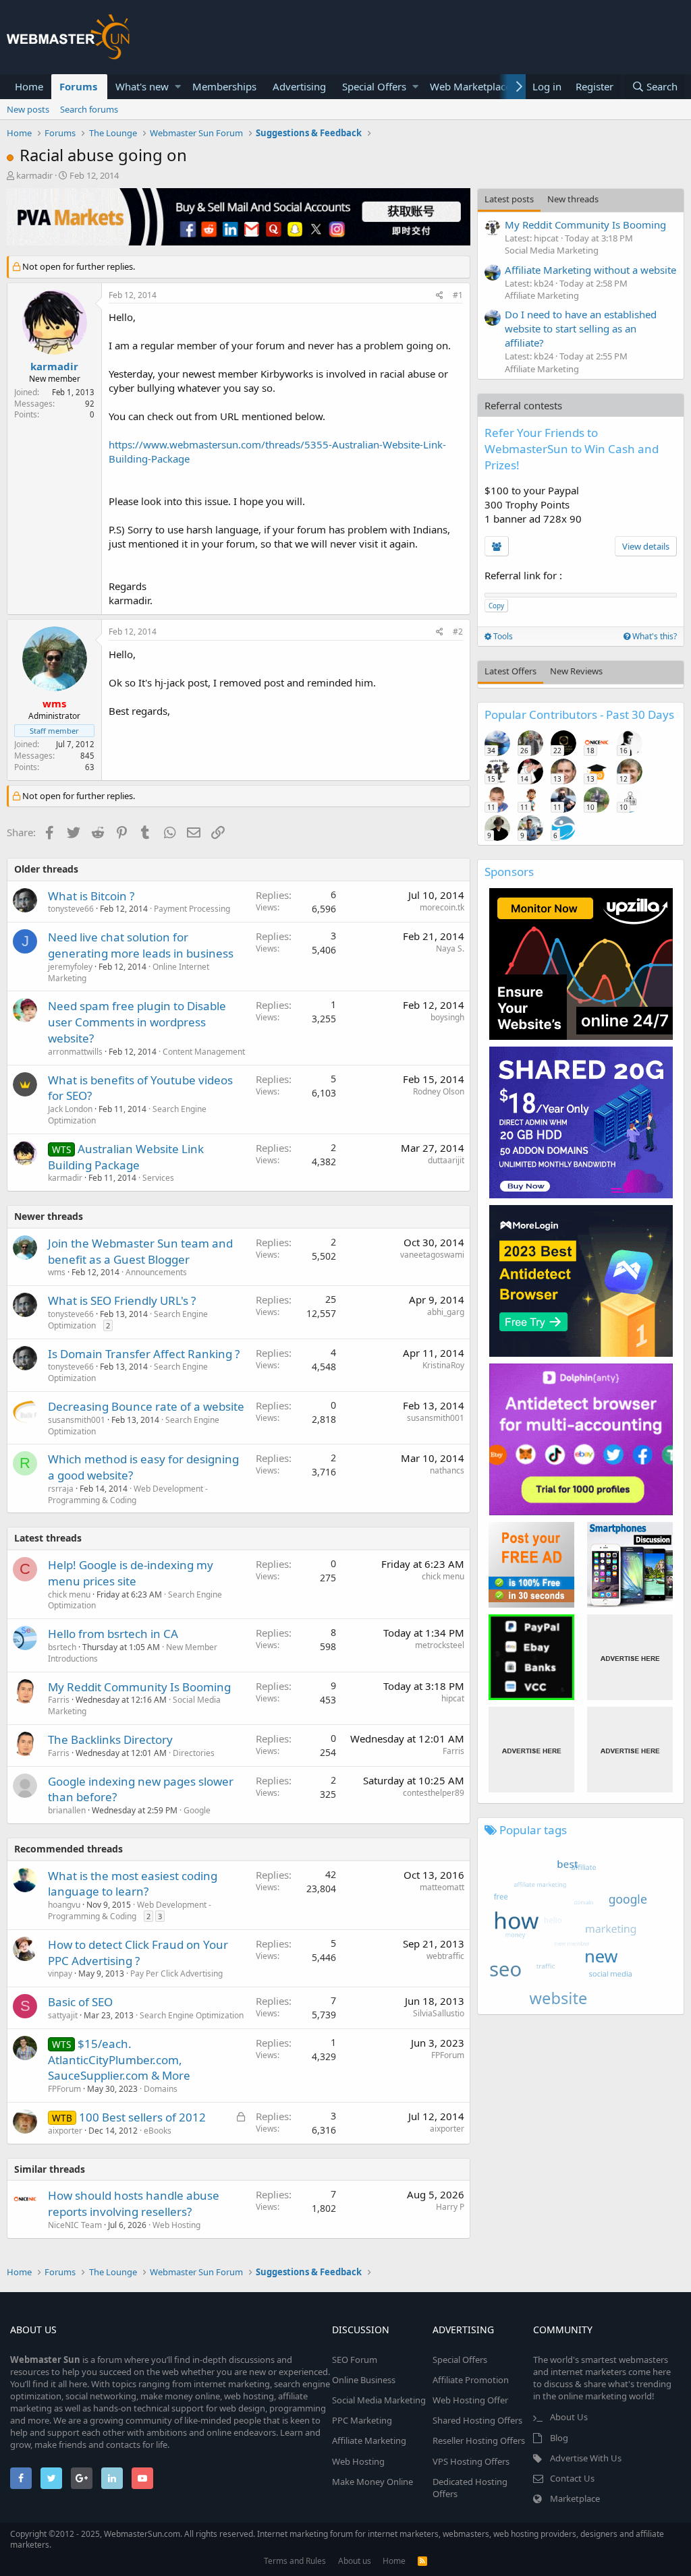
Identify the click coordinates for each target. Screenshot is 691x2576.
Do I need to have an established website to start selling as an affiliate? (581, 328)
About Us (569, 2417)
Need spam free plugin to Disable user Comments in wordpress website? (137, 1022)
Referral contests (523, 405)
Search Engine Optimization (192, 2015)
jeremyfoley (70, 967)
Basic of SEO (80, 2002)
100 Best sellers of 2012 (142, 2117)
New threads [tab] (573, 199)
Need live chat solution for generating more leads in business (141, 945)
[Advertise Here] (630, 1657)
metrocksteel (440, 1645)
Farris (59, 1700)
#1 (458, 295)
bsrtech (62, 1647)
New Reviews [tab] (576, 671)
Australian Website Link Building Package (126, 1157)
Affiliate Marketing (542, 295)
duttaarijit (446, 1160)
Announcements (156, 1272)
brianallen (67, 1810)
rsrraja (61, 1489)
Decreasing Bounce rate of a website (146, 1406)
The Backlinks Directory (110, 1739)
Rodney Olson (439, 1091)
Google (197, 1810)
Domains (161, 2089)
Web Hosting (176, 2225)
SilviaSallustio (439, 2013)
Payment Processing (192, 909)
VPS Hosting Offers (471, 2461)
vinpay (60, 1973)
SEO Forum (355, 2360)
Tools (502, 636)
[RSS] (422, 2561)
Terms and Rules (295, 2561)
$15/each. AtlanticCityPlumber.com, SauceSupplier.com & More (119, 2060)
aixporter (65, 2131)
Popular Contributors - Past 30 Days (579, 714)
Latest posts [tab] (509, 199)
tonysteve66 (71, 909)
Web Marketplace (470, 86)
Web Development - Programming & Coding (128, 1494)
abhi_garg (446, 1312)
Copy (496, 606)
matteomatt (442, 1887)
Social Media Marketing (552, 250)
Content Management (204, 1052)
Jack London (70, 1109)
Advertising (299, 86)
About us (355, 2561)
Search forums (89, 109)
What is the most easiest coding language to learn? (133, 1884)
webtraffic (445, 1956)
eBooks (158, 2131)
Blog (559, 2438)
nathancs (447, 1470)
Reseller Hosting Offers (479, 2440)
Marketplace (575, 2498)
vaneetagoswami (432, 1255)
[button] (178, 87)
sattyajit (63, 2015)
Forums (78, 86)
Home (29, 86)
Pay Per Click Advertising (176, 1973)
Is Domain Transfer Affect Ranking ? (144, 1354)
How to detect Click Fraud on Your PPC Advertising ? (138, 1953)
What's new (142, 86)
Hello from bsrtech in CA (113, 1634)
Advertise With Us (586, 2458)
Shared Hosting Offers (477, 2420)
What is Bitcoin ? (91, 896)
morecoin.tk (442, 907)
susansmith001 (77, 1420)
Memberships (224, 86)
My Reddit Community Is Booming (139, 1687)
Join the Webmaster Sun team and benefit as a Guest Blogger (140, 1251)
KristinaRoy (443, 1365)
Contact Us (572, 2478)
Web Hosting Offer (470, 2400)
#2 (458, 632)
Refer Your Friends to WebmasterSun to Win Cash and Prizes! (572, 449)
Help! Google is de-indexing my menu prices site (131, 1573)
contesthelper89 (434, 1793)
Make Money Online (372, 2482)
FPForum (64, 2089)
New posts (28, 109)
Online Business (364, 2380)
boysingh (447, 1017)
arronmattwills (75, 1052)
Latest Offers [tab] (510, 671)
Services (158, 1178)
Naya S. (450, 948)
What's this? (654, 636)
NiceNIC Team (75, 2225)
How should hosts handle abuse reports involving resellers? (134, 2203)
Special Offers (374, 86)
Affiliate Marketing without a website (590, 270)
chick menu (69, 1594)
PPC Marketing (362, 2420)
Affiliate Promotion (471, 2380)
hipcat (453, 1698)
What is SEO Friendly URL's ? (122, 1300)
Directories (194, 1753)
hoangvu (64, 1905)
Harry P (450, 2207)
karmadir (34, 175)
